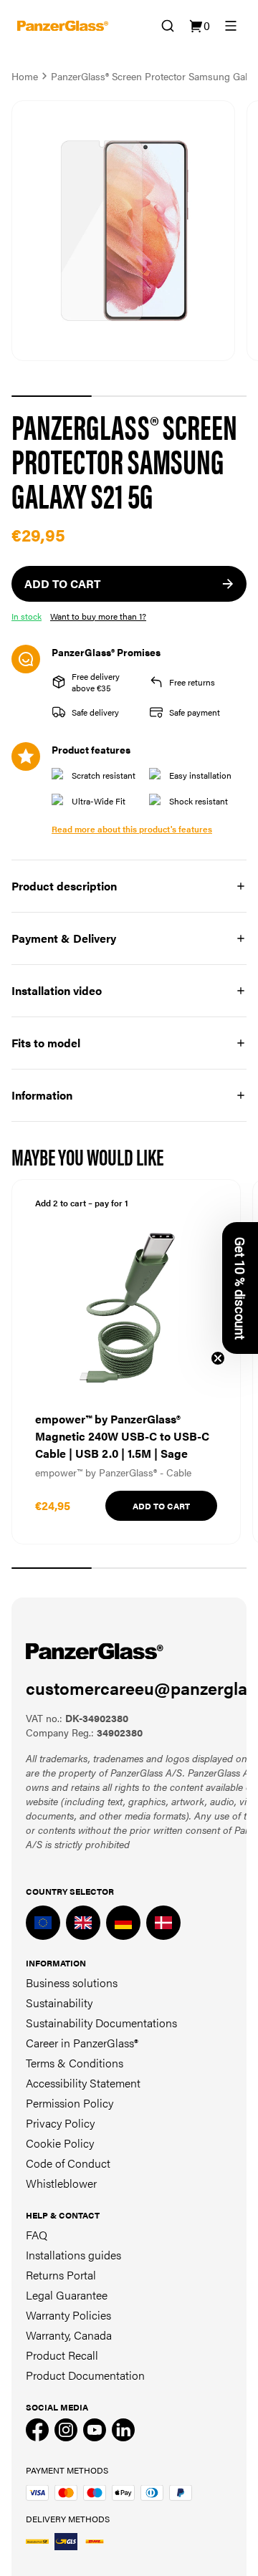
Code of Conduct (68, 2163)
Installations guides (73, 2255)
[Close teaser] (218, 1358)
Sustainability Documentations (101, 2023)
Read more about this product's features (132, 829)
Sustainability (59, 2003)
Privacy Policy (60, 2123)
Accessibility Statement (83, 2083)
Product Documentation (85, 2375)
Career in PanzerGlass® (82, 2043)
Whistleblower (61, 2183)
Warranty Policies (68, 2315)
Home (25, 76)
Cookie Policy (60, 2143)
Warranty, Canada (69, 2335)
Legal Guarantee (67, 2295)
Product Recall (62, 2355)
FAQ (37, 2235)
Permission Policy (70, 2103)
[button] (240, 1288)
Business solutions (72, 1983)
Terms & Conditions (75, 2063)
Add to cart (161, 1506)
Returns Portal (61, 2275)
